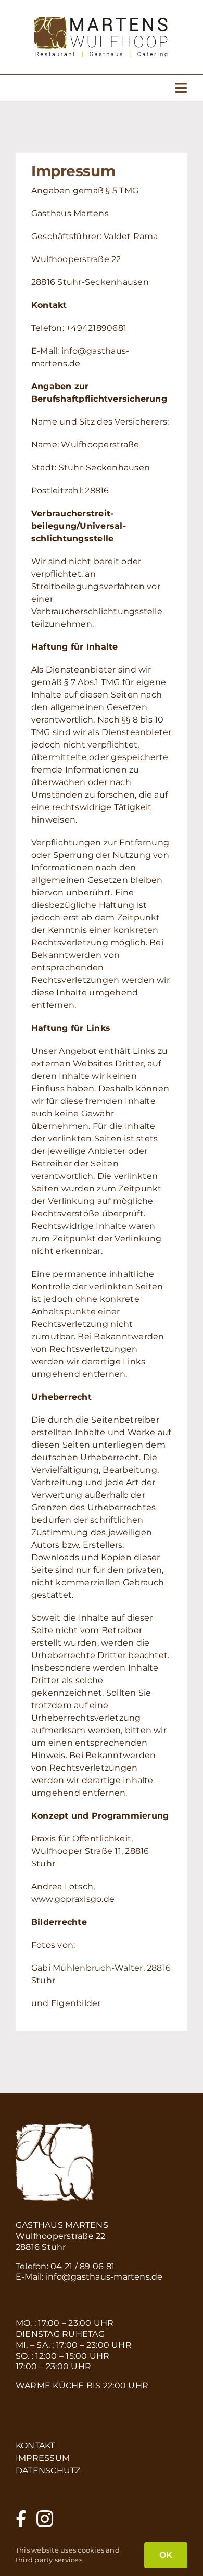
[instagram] (45, 2519)
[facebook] (21, 2519)
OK (166, 2555)
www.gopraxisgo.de (73, 1899)
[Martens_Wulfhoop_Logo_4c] (101, 21)
